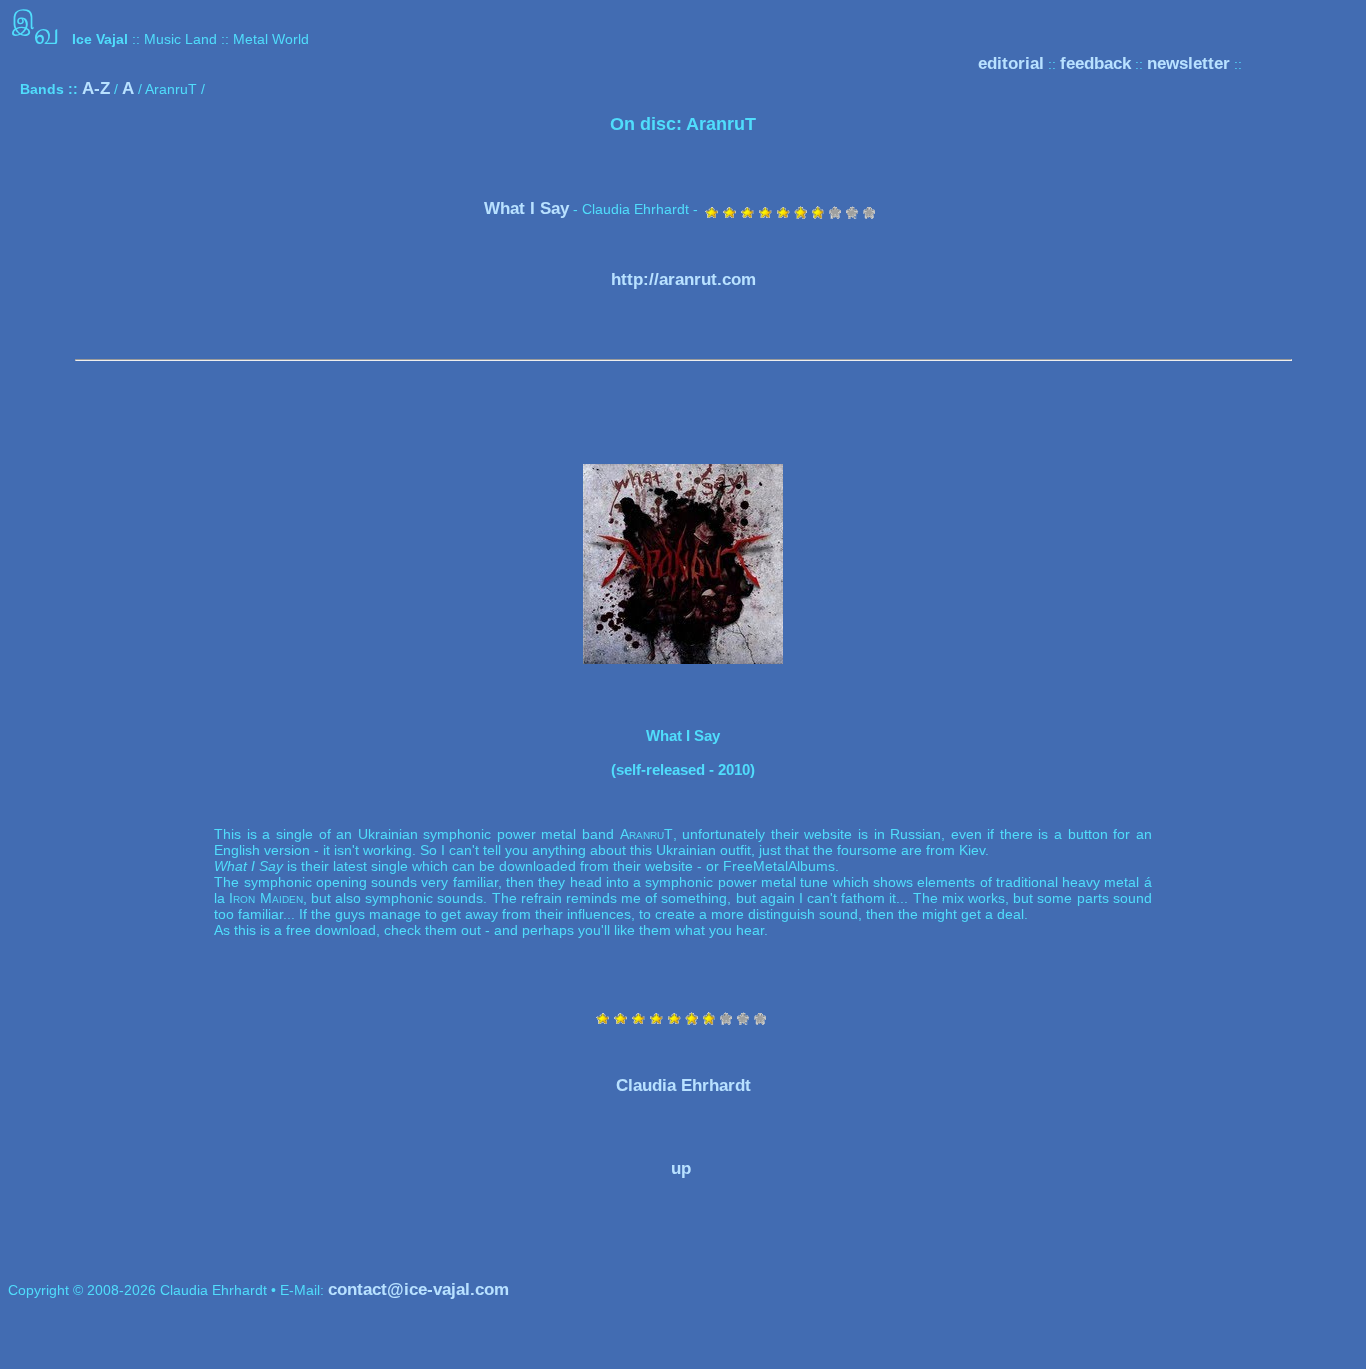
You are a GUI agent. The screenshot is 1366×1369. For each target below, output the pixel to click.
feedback (1095, 63)
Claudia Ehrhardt (683, 1085)
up (681, 1168)
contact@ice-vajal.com (418, 1289)
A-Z (96, 88)
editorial (1011, 63)
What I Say (526, 208)
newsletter (1188, 63)
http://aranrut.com (683, 279)
